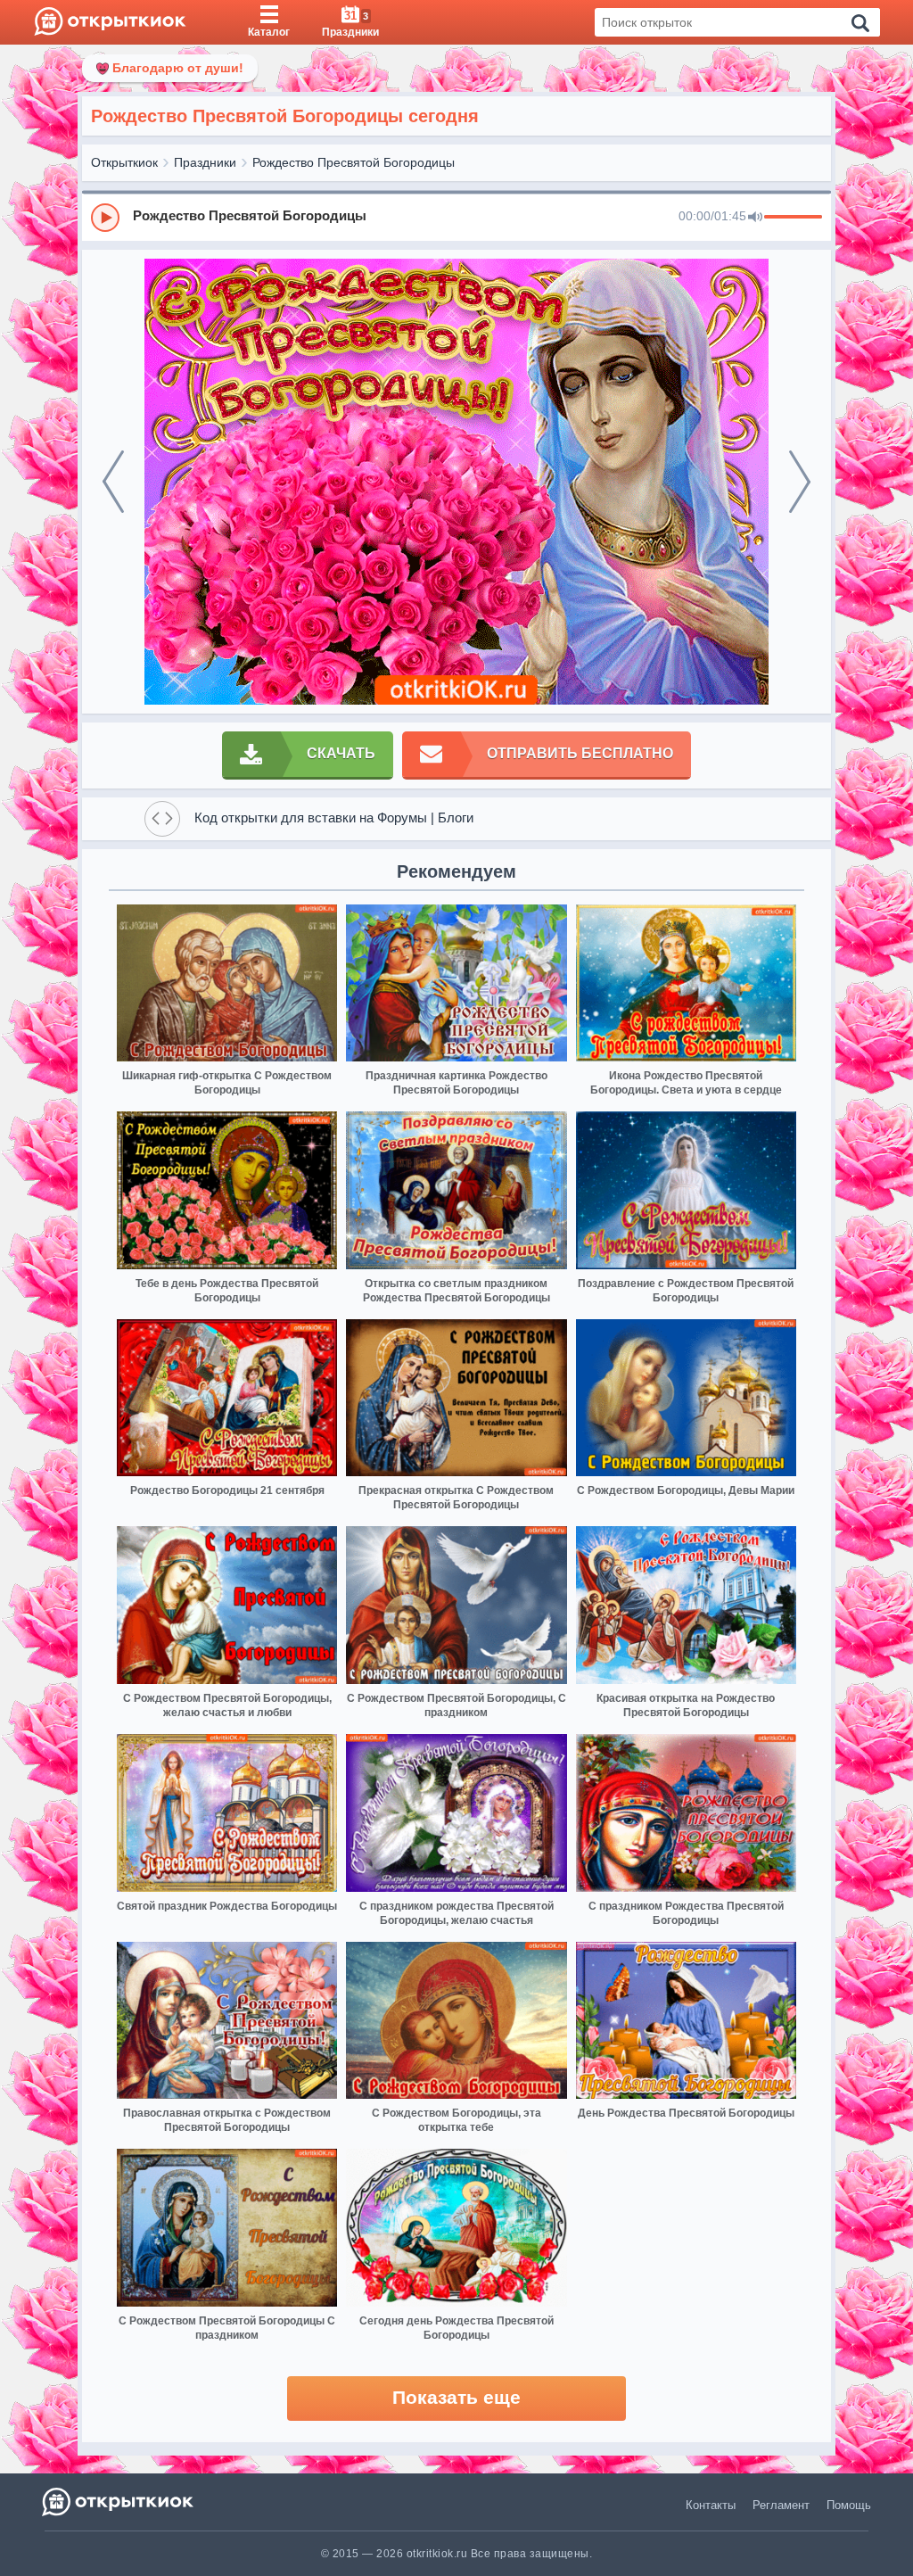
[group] (456, 217)
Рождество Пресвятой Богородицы (354, 162)
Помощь (849, 2505)
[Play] (105, 218)
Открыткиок (124, 162)
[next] (800, 482)
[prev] (113, 482)
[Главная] (110, 22)
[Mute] (755, 218)
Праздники (205, 162)
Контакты (711, 2505)
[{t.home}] (119, 2502)
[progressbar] (793, 218)
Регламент (781, 2505)
